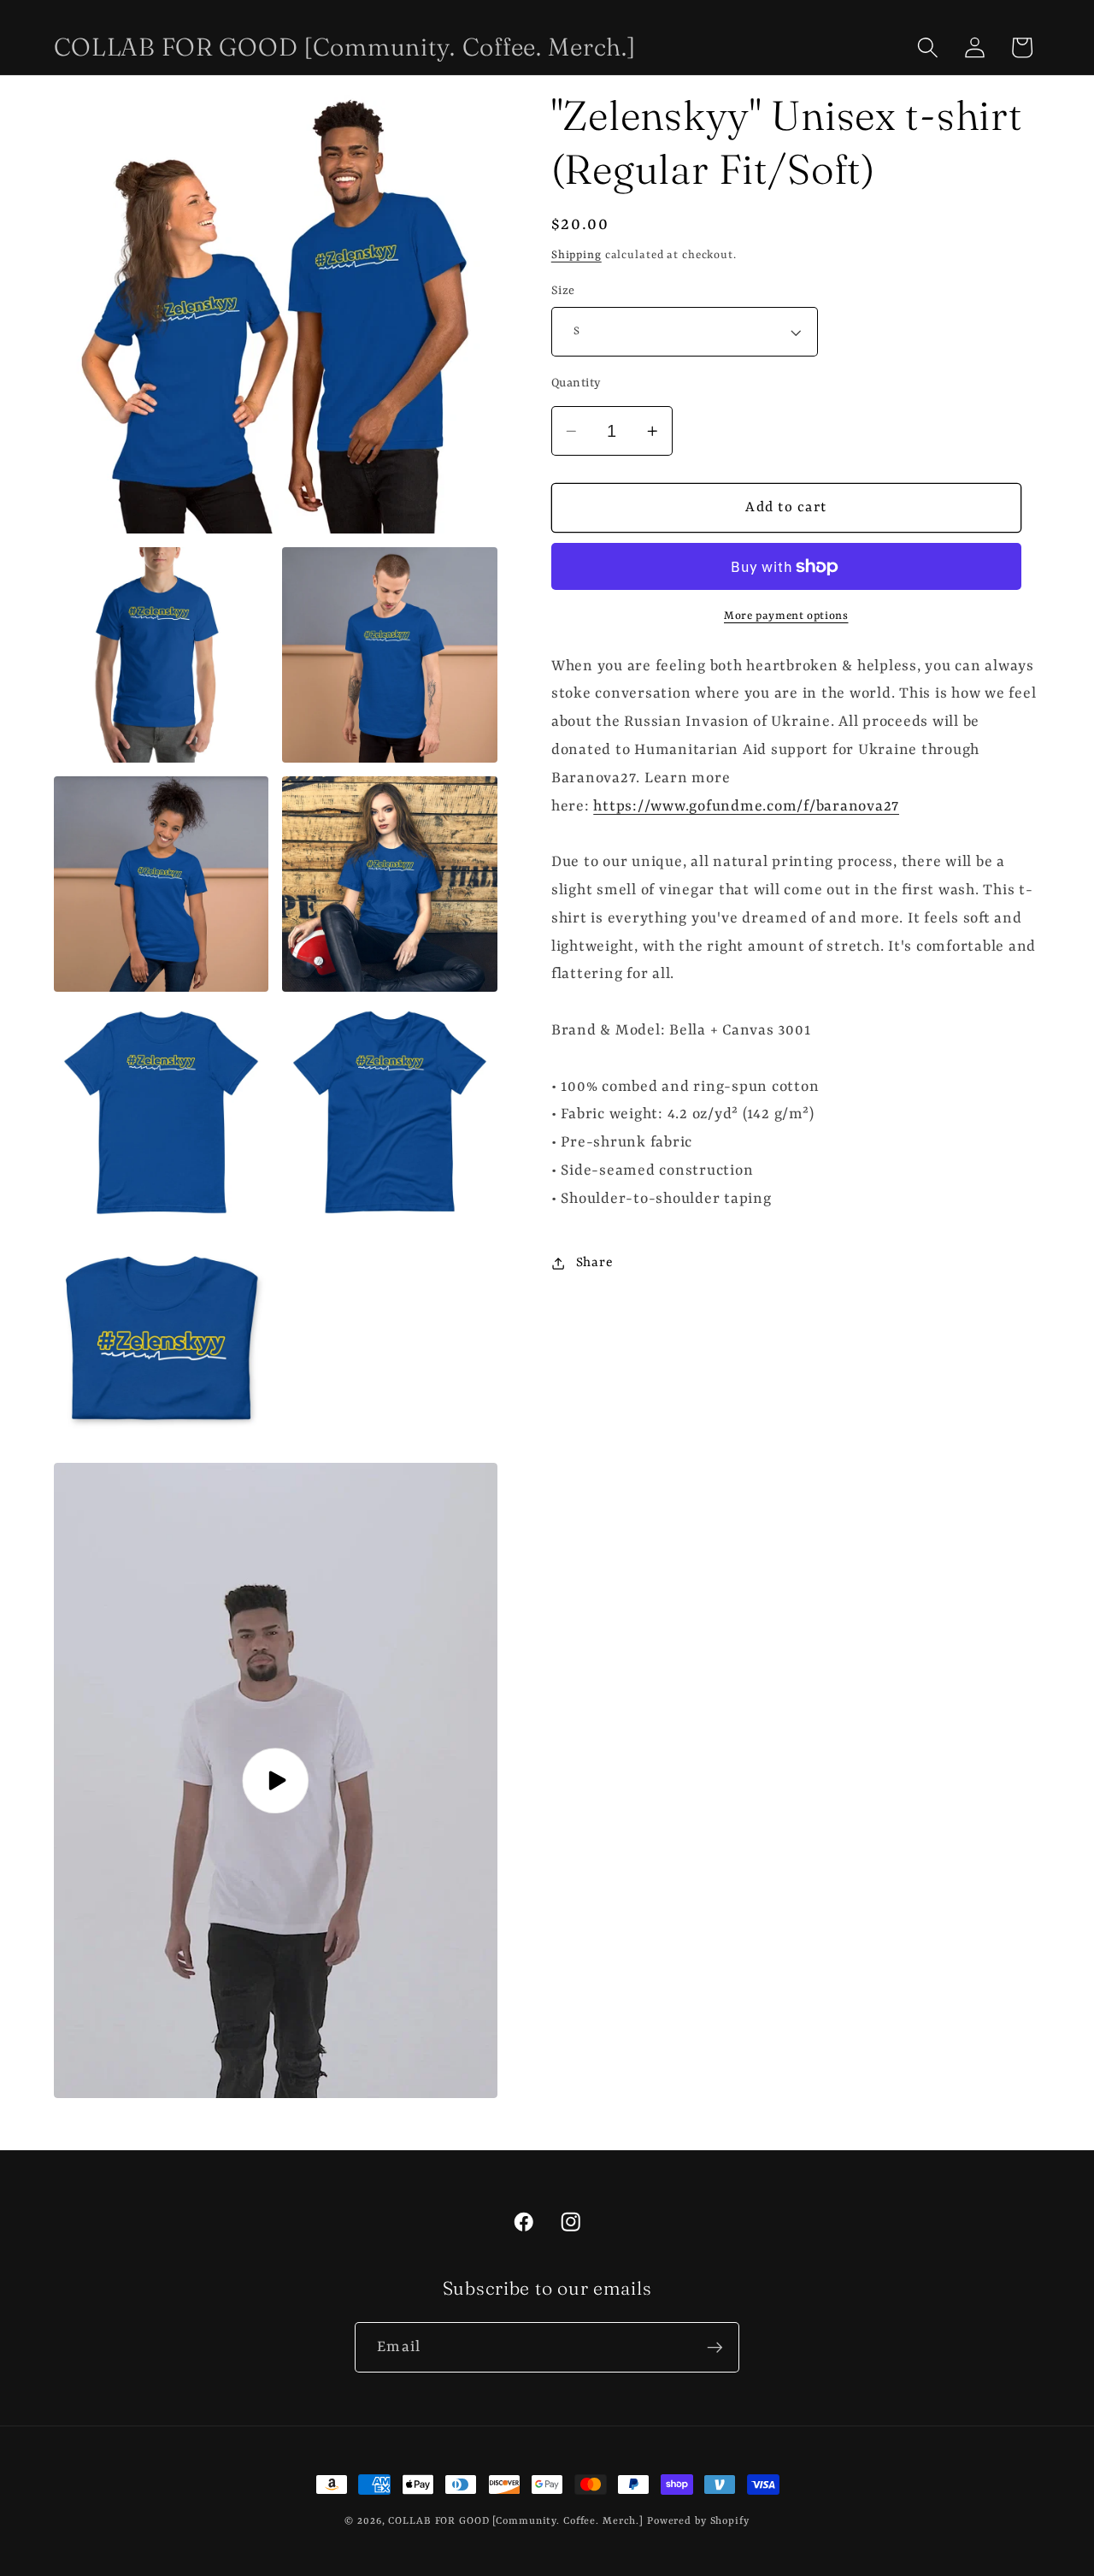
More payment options (786, 616)
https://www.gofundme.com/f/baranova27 (746, 805)
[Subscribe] (715, 2347)
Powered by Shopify (698, 2521)
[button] (928, 47)
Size (563, 291)
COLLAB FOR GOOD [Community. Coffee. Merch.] (516, 2521)
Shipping (576, 255)
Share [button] (595, 1263)
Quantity (576, 383)
